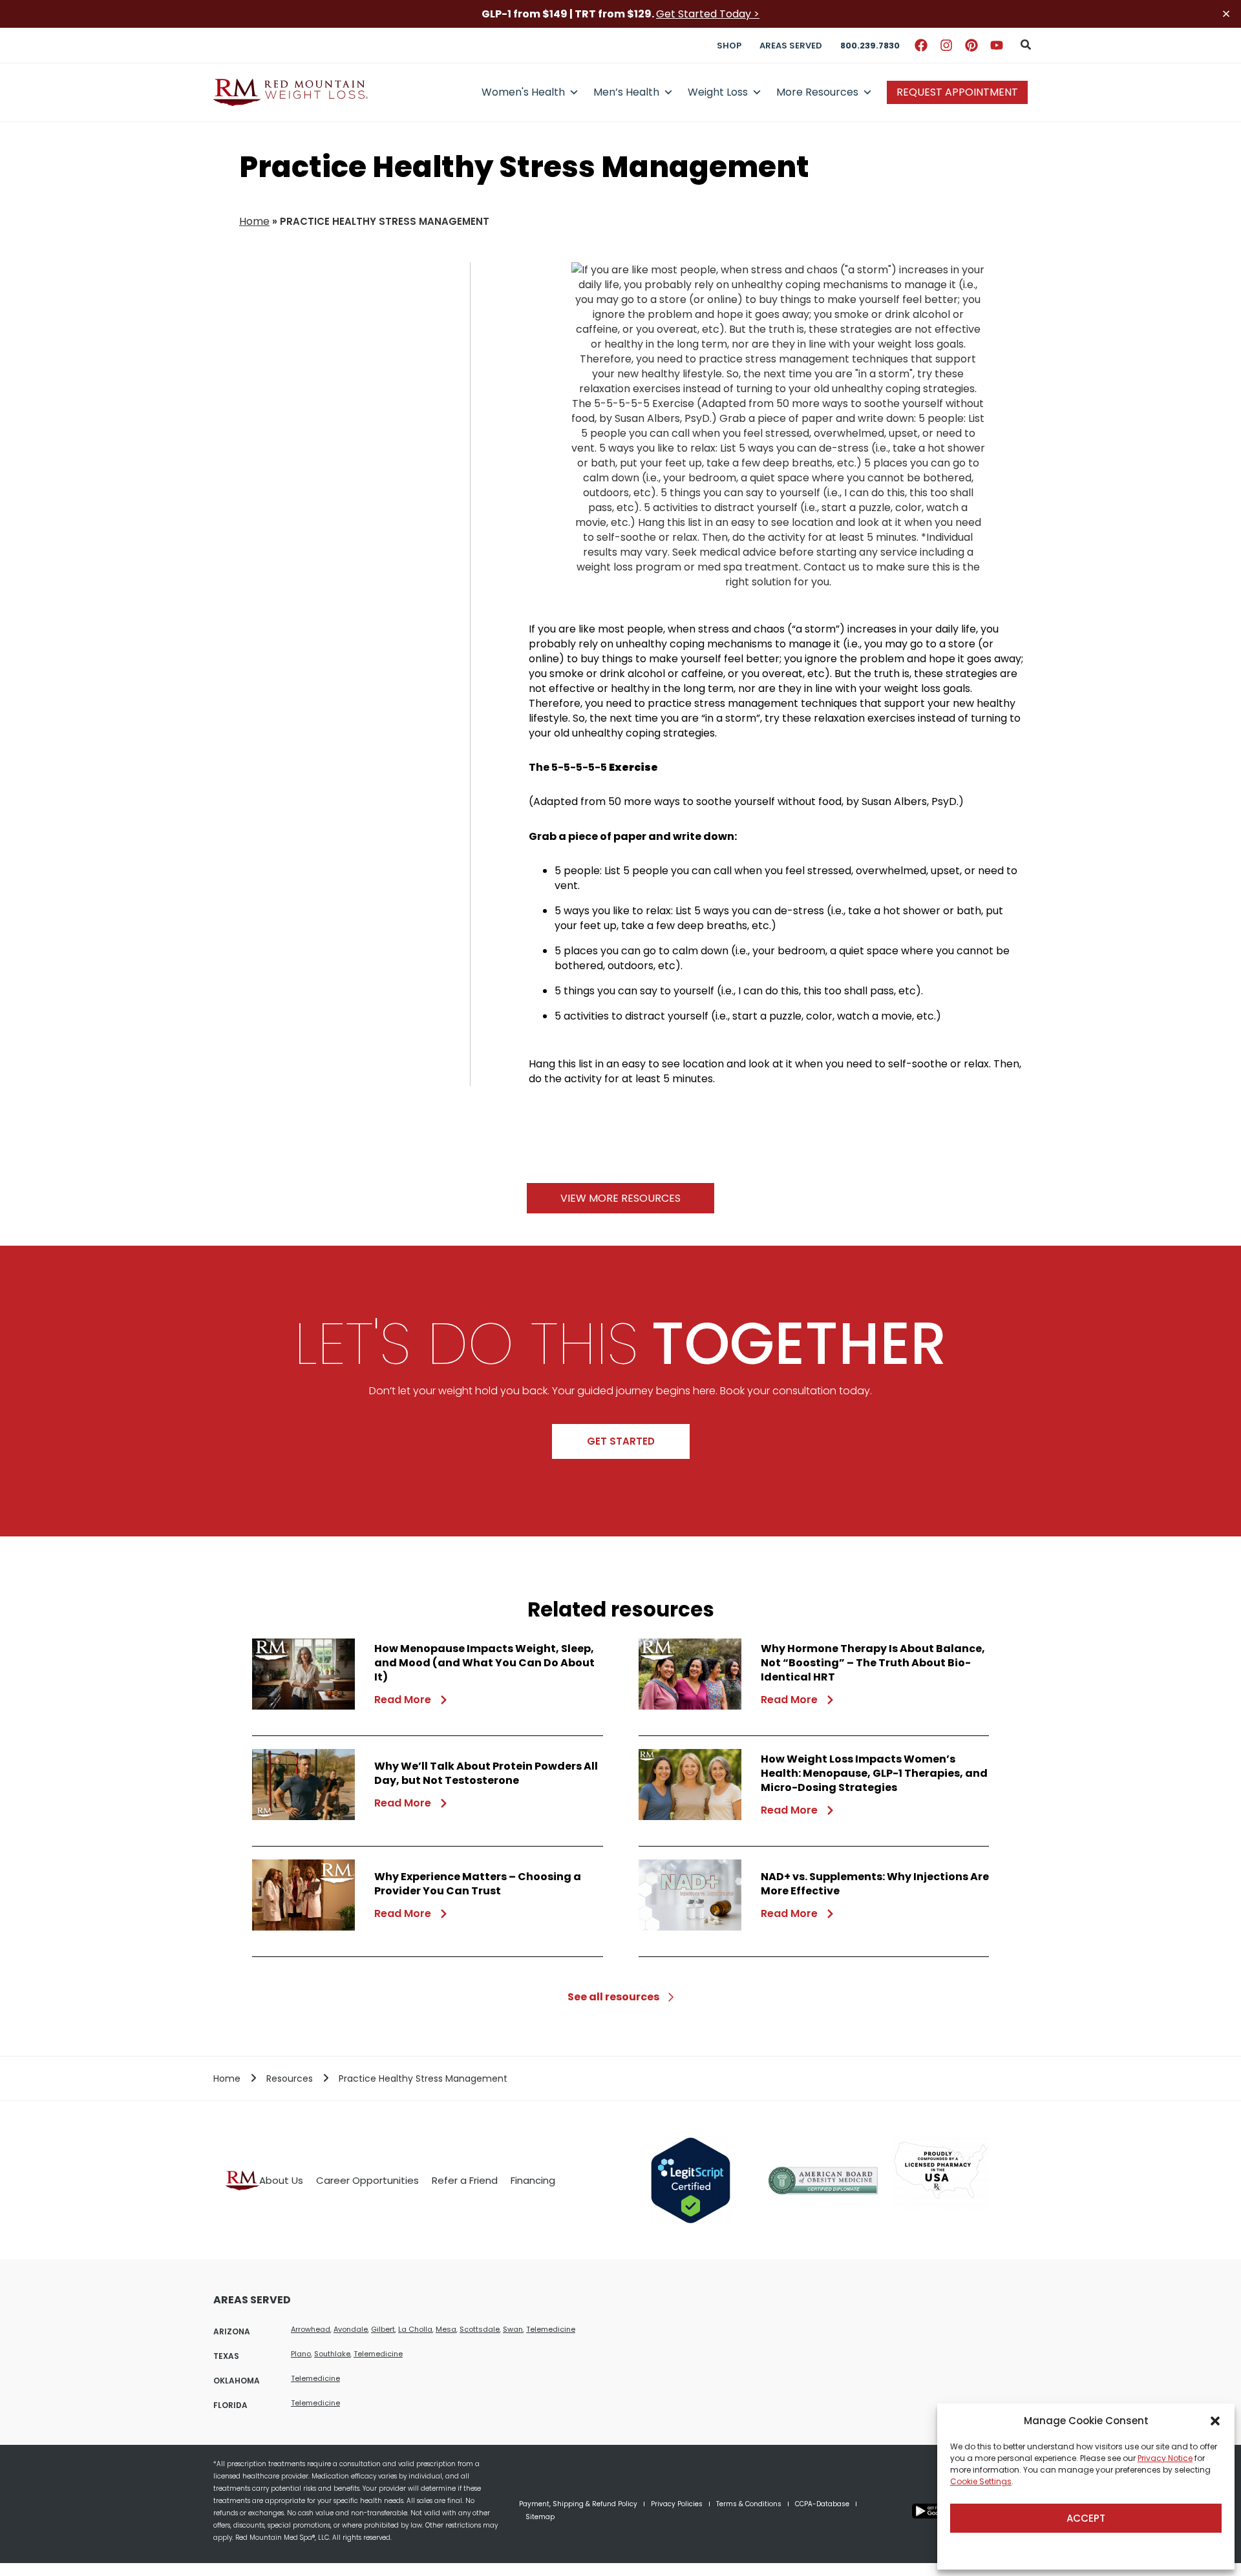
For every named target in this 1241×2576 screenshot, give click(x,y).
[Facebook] (921, 45)
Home (254, 221)
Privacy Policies (677, 2504)
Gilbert (383, 2329)
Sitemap (540, 2517)
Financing (533, 2180)
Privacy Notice (1165, 2458)
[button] (1215, 2421)
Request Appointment (957, 92)
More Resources (817, 92)
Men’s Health (626, 92)
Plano (301, 2354)
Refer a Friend (465, 2180)
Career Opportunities (367, 2180)
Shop (729, 46)
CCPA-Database (822, 2504)
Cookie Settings (981, 2481)
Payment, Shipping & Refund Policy (578, 2504)
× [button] (1226, 14)
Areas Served (791, 46)
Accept (1086, 2518)
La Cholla (415, 2329)
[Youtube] (997, 45)
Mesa (446, 2329)
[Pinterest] (971, 45)
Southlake (332, 2354)
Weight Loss (718, 92)
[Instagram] (946, 45)
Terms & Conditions (749, 2504)
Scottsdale (480, 2329)
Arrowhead (311, 2329)
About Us (281, 2180)
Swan (513, 2329)
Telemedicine (551, 2329)
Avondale (351, 2329)
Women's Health (523, 92)
